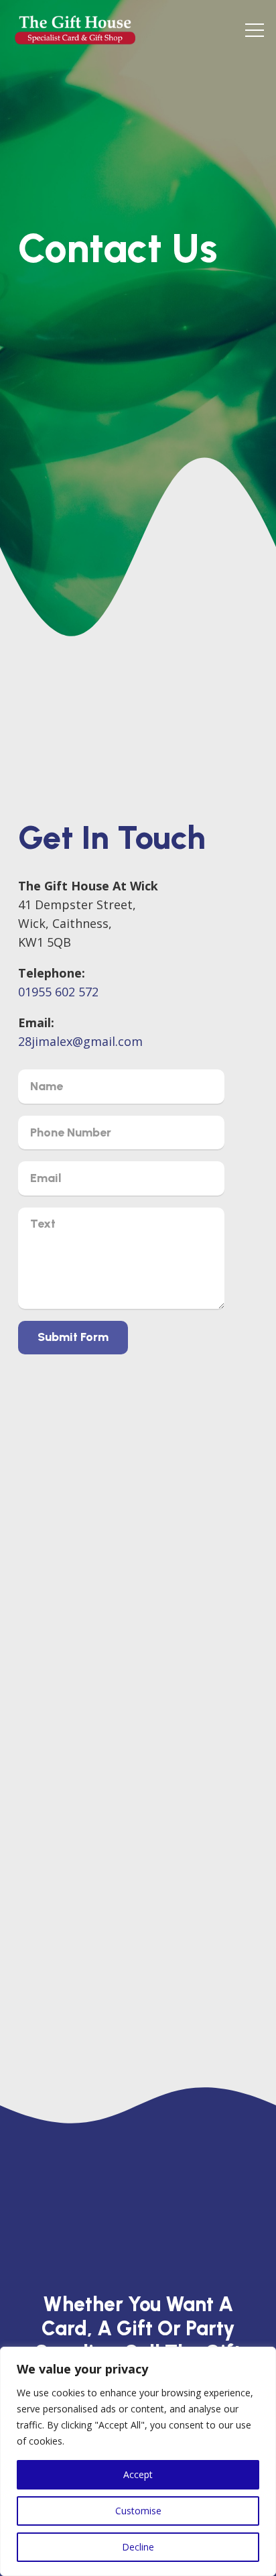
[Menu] (255, 30)
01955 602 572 (58, 992)
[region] (138, 2461)
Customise (138, 2511)
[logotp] (75, 30)
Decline (138, 2547)
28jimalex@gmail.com (80, 1041)
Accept (138, 2474)
